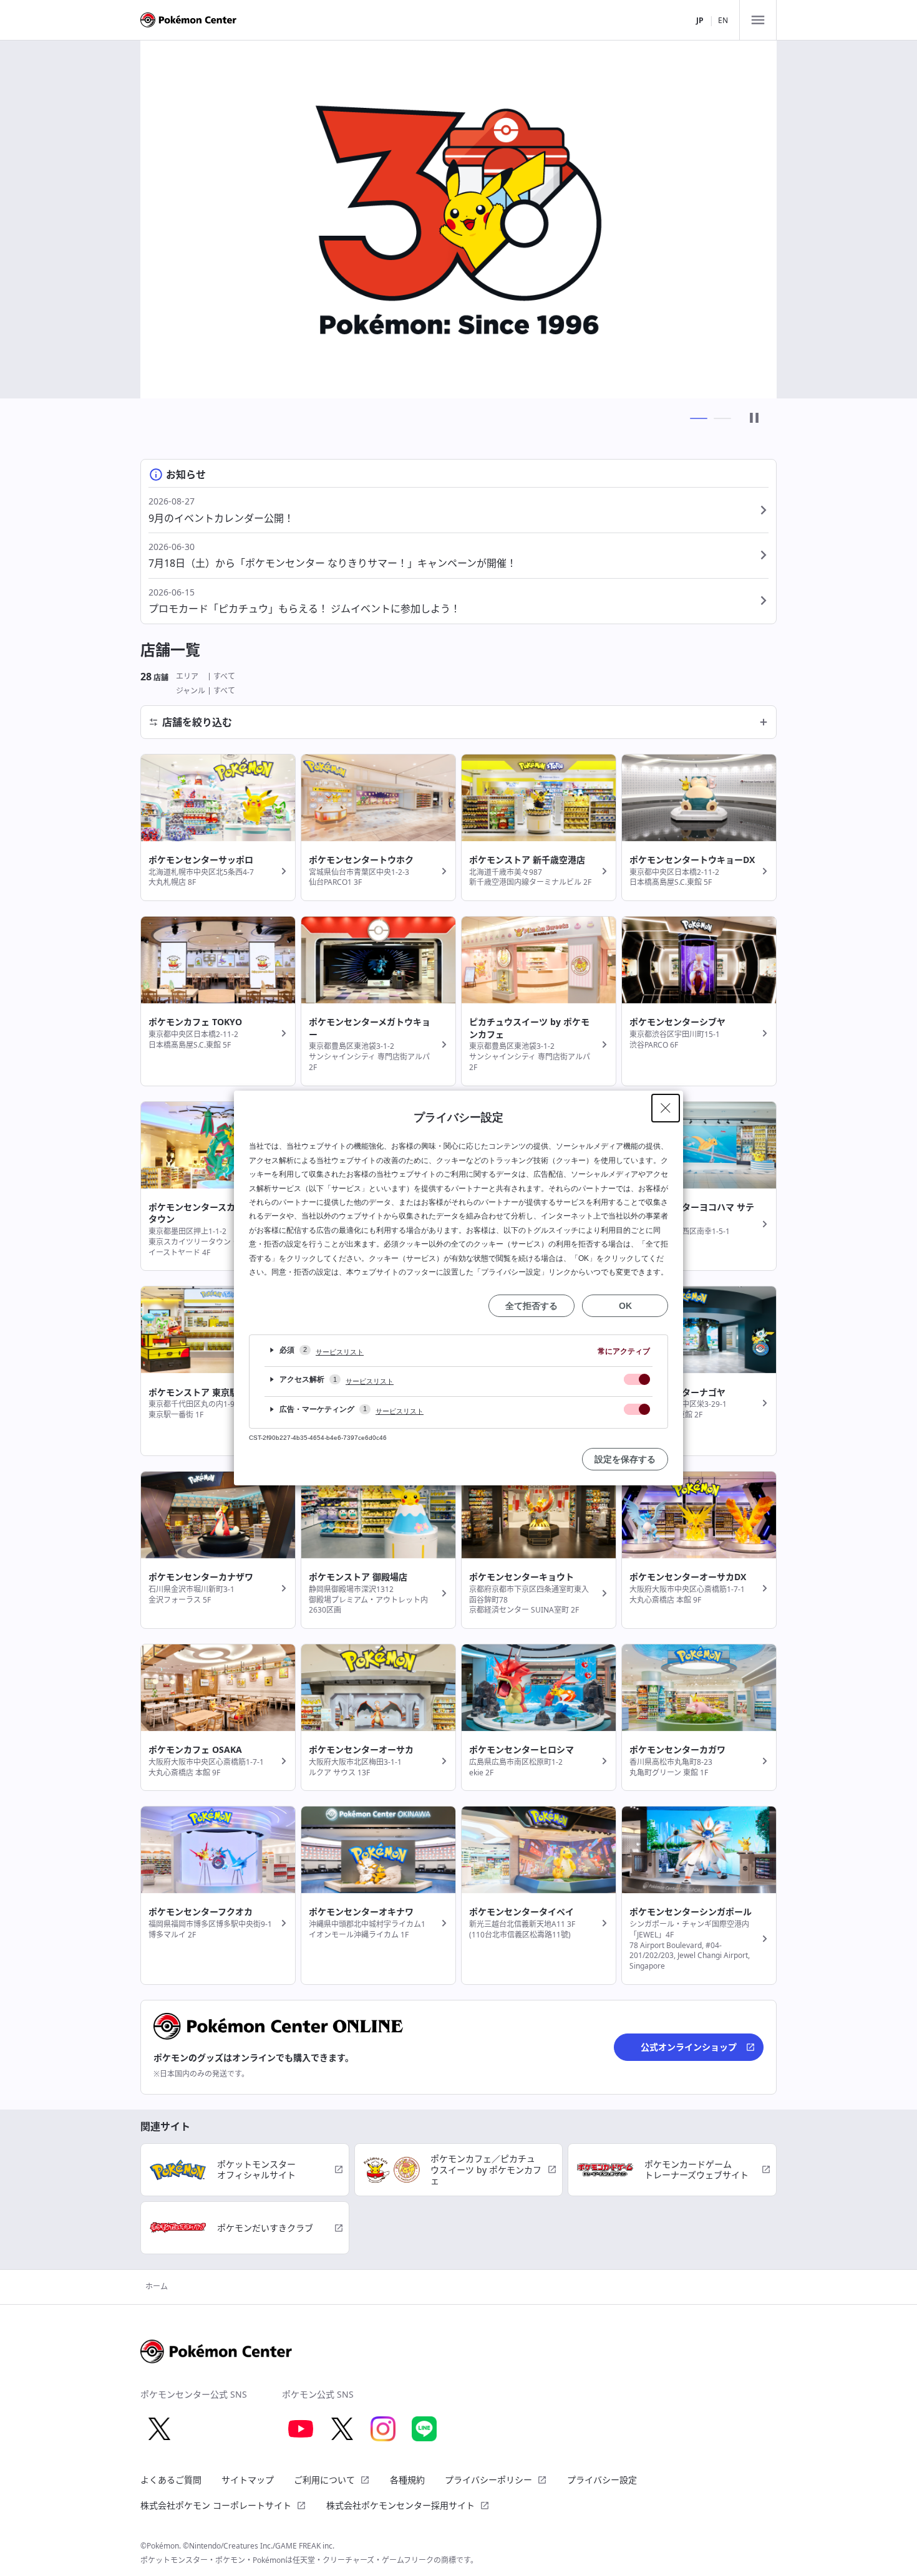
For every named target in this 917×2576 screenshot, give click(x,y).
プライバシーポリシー (488, 2480)
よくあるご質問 (171, 2480)
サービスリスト (340, 1352)
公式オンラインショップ (689, 2047)
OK (625, 1306)
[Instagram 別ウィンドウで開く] (383, 2429)
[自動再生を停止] (754, 419)
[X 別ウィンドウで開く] (159, 2429)
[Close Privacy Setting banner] (666, 1108)
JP (700, 20)
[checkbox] (637, 1379)
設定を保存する (625, 1459)
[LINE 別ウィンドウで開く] (424, 2429)
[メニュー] (758, 20)
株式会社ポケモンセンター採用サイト (400, 2505)
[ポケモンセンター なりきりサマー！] (458, 219)
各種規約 (407, 2480)
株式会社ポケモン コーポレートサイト (216, 2505)
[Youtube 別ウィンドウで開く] (301, 2429)
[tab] (699, 418)
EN (723, 20)
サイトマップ (248, 2480)
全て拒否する (531, 1306)
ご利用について (324, 2480)
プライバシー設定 (602, 2480)
